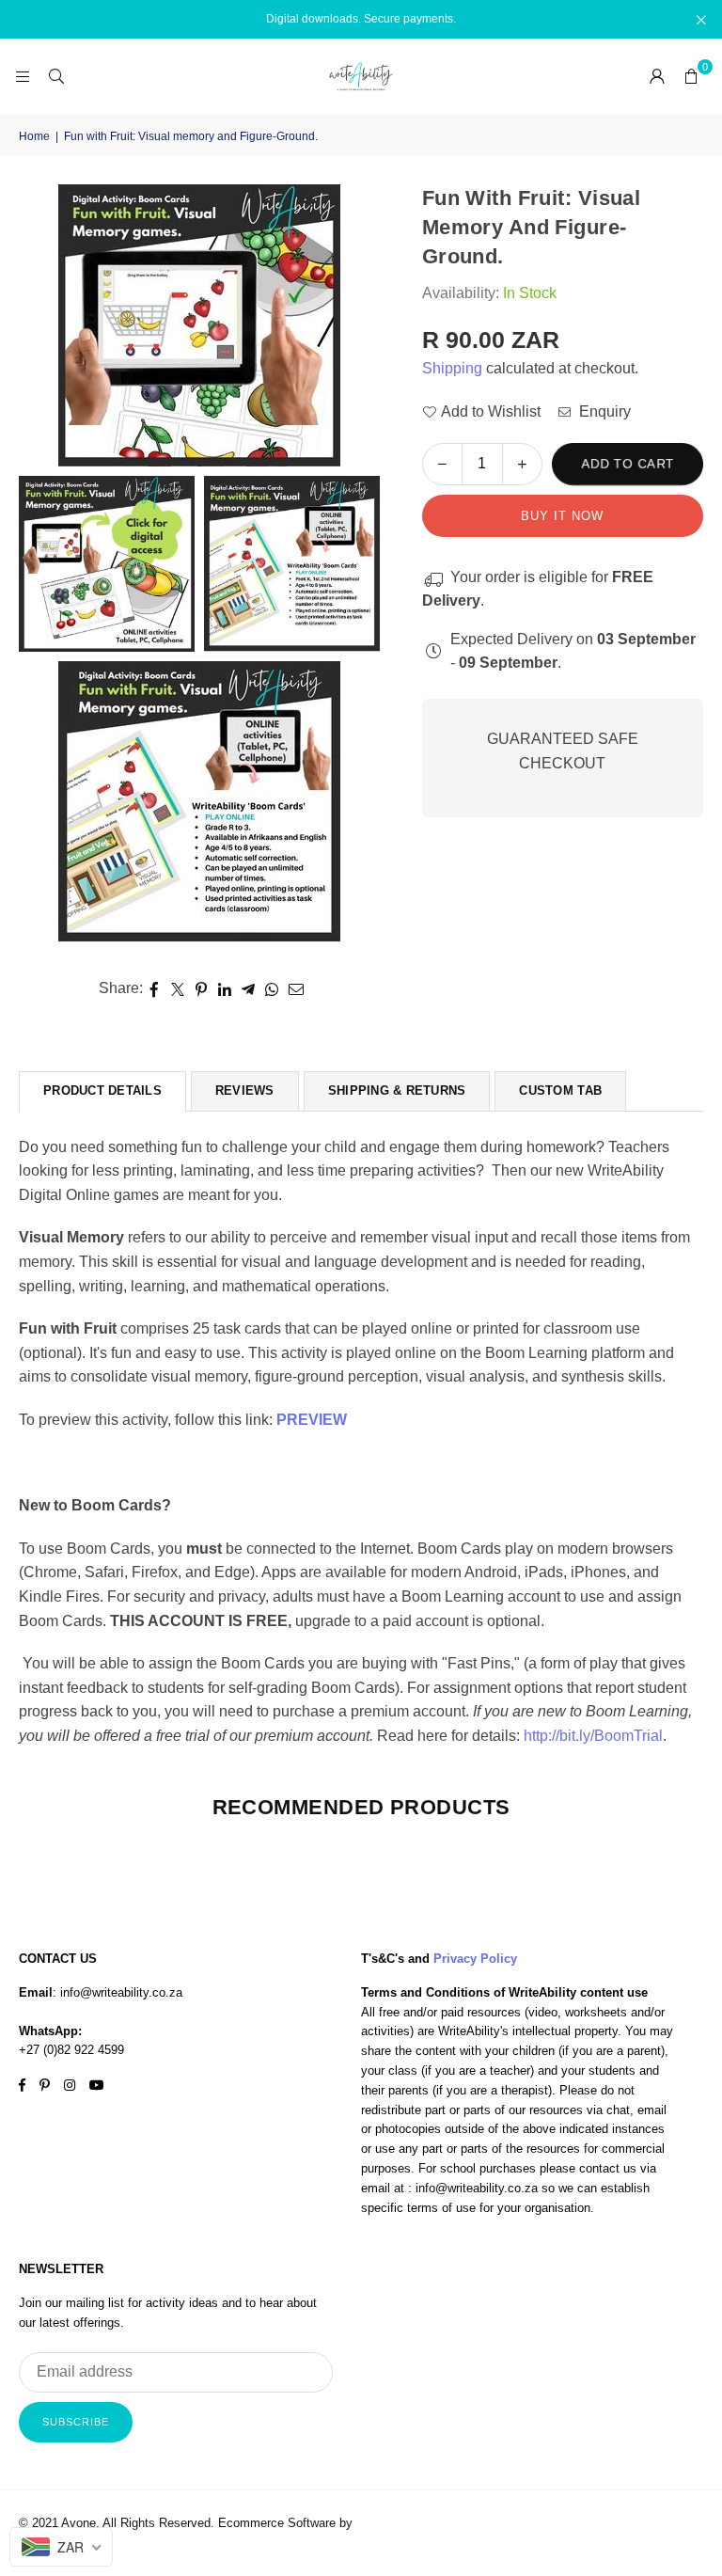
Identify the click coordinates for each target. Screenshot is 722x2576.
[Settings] (657, 76)
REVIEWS (245, 1090)
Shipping (452, 368)
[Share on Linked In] (225, 988)
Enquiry (603, 411)
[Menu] (23, 76)
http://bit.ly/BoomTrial (593, 1736)
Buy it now (562, 516)
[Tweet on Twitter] (178, 988)
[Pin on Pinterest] (202, 988)
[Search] (56, 76)
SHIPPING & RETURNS (397, 1090)
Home (34, 136)
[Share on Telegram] (249, 988)
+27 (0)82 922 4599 (71, 2050)
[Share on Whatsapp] (272, 988)
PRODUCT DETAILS (102, 1090)
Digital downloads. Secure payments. (361, 19)
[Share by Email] (297, 988)
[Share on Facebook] (155, 988)
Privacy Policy (475, 1959)
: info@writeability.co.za (118, 1992)
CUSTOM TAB (560, 1090)
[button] (691, 76)
